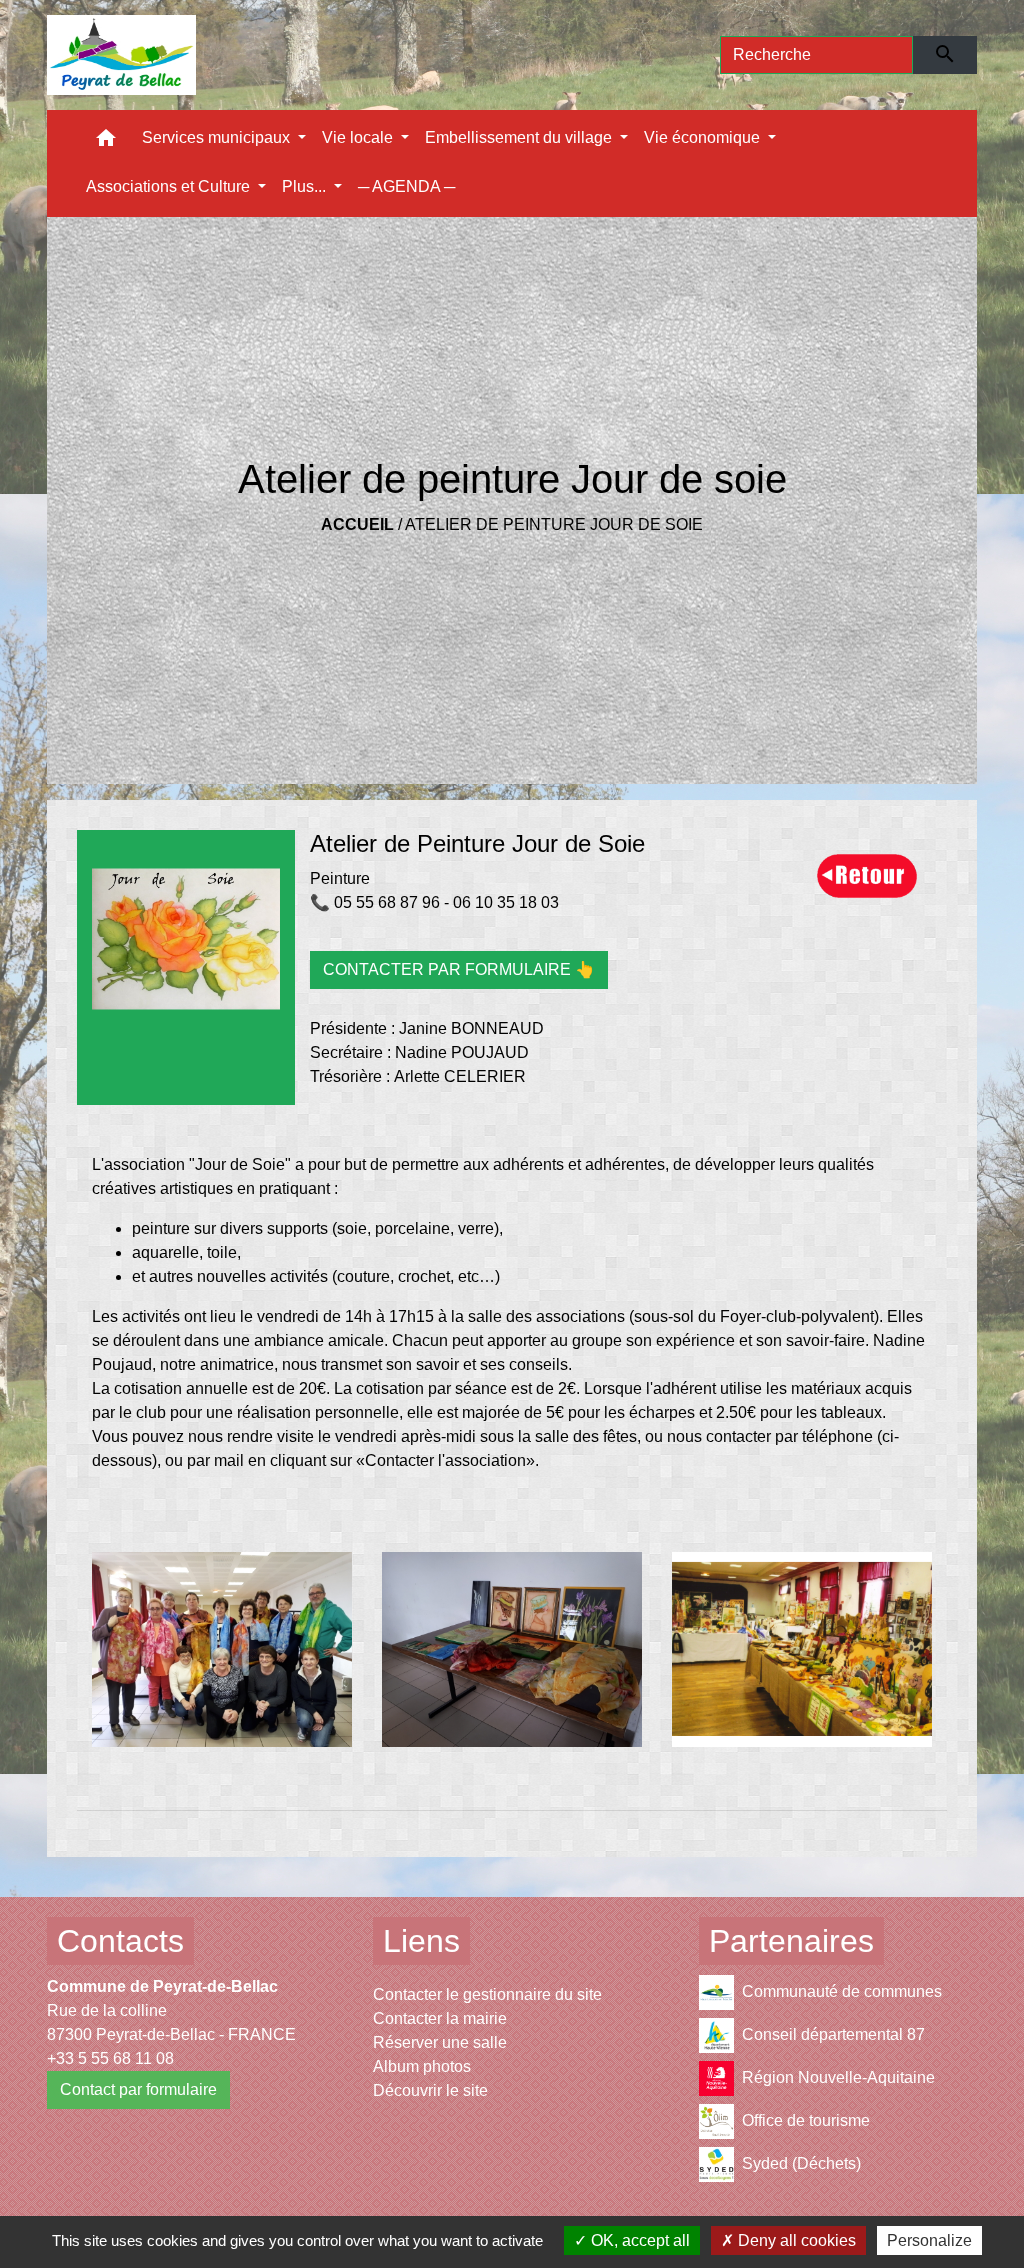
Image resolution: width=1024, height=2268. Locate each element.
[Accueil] (121, 55)
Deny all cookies (795, 2240)
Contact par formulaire (138, 2089)
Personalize (929, 2240)
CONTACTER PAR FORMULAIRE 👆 (459, 969)
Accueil (357, 524)
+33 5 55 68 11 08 (110, 2058)
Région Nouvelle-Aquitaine (838, 2077)
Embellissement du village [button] (520, 137)
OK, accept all (638, 2240)
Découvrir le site (430, 2090)
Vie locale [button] (359, 137)
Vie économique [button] (704, 137)
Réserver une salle (440, 2042)
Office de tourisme (806, 2120)
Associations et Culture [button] (170, 186)
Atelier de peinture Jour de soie (554, 524)
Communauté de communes (842, 1991)
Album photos (422, 2066)
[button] (106, 142)
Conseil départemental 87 (833, 2034)
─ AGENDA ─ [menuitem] (406, 186)
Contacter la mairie (440, 2018)
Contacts (120, 1941)
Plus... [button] (306, 186)
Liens (421, 1941)
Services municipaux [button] (218, 137)
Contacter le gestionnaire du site (487, 1994)
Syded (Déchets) (801, 2163)
